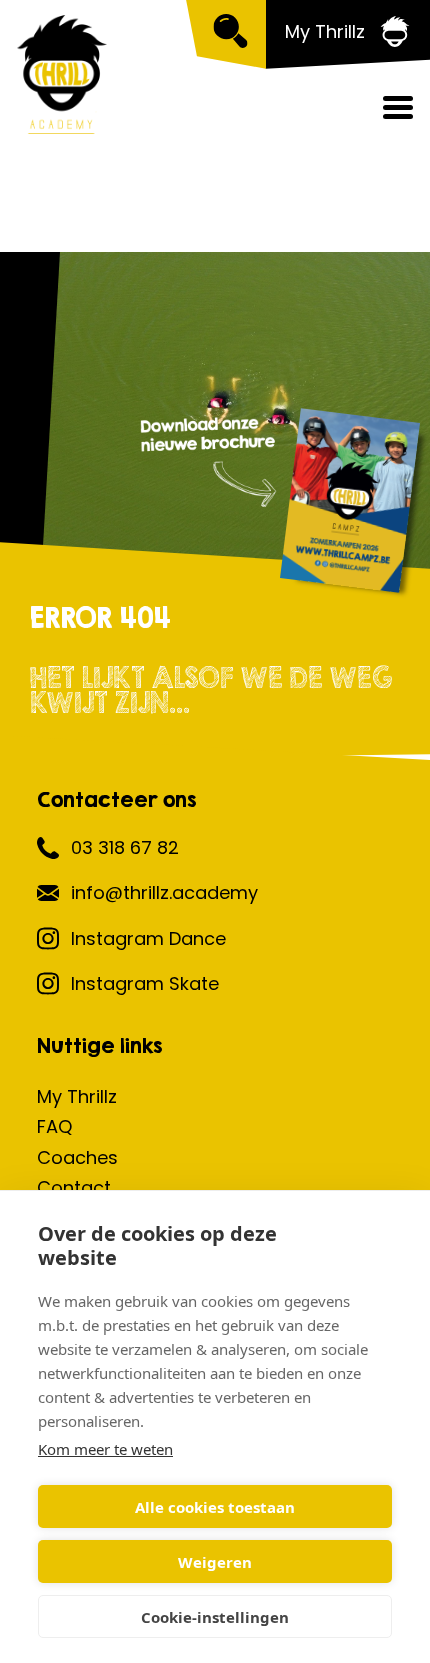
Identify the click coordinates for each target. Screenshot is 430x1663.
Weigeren (215, 1562)
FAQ (54, 1126)
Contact (74, 1187)
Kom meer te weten (105, 1449)
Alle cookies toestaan (215, 1507)
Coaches (77, 1157)
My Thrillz (77, 1096)
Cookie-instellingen (215, 1617)
